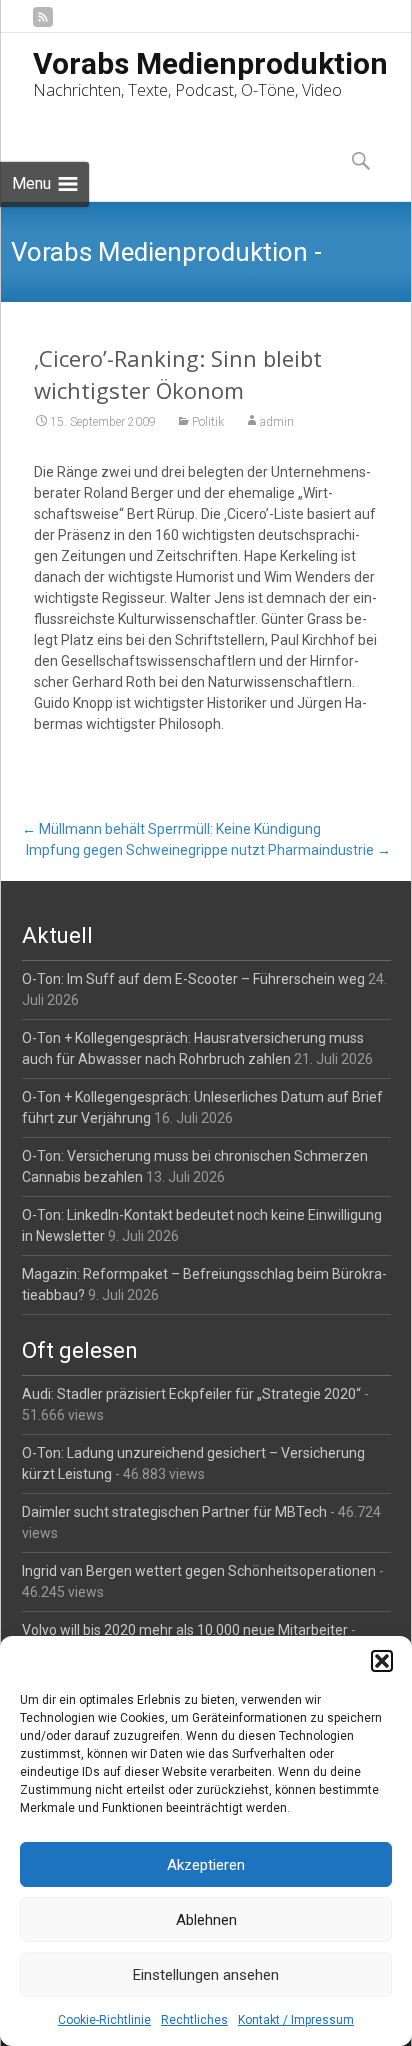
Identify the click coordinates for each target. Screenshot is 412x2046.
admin (277, 422)
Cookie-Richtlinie (104, 2020)
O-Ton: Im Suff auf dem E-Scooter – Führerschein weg (193, 979)
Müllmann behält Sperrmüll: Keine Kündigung (171, 829)
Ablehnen (206, 1920)
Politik (208, 422)
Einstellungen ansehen (206, 1975)
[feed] (43, 24)
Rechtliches (194, 2020)
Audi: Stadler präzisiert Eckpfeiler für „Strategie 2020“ (191, 1394)
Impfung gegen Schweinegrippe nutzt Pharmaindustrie (208, 850)
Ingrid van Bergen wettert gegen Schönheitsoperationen (199, 1571)
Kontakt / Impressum (296, 2020)
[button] (382, 1661)
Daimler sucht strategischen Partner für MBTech (174, 1512)
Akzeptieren (206, 1865)
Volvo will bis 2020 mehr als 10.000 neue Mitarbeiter (185, 1630)
